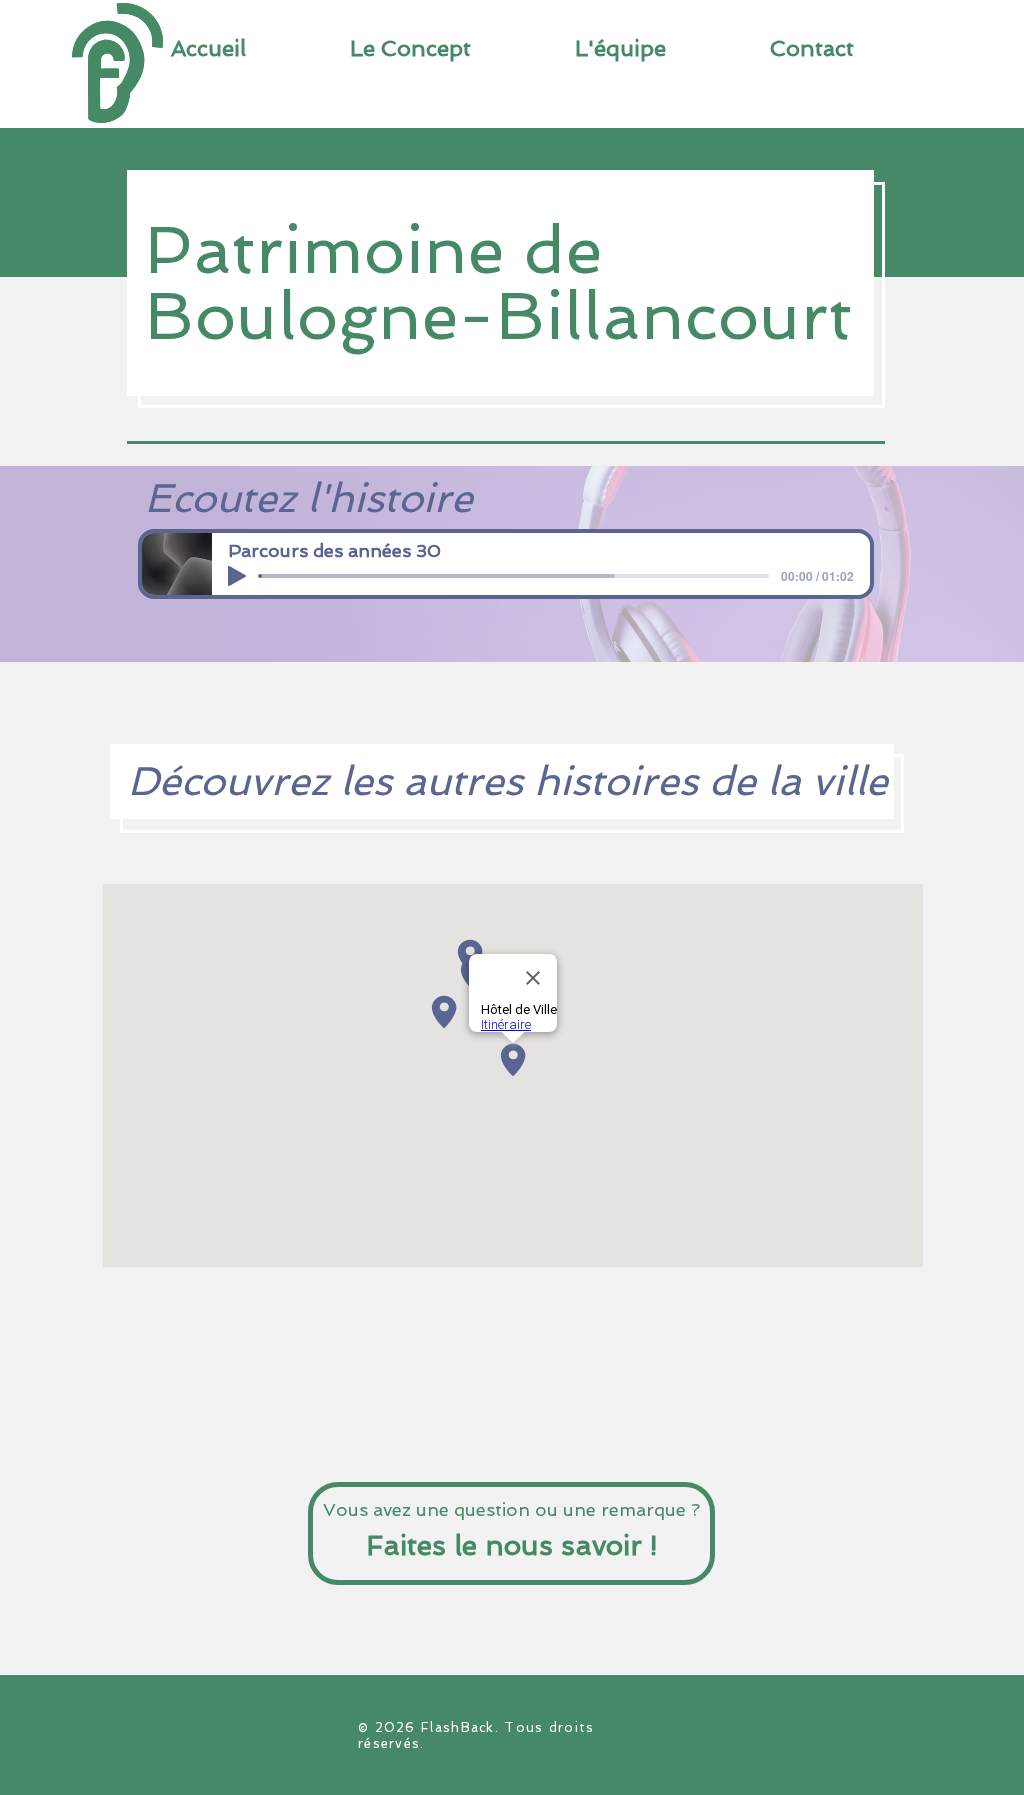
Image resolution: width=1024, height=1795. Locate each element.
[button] (812, 48)
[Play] (237, 576)
